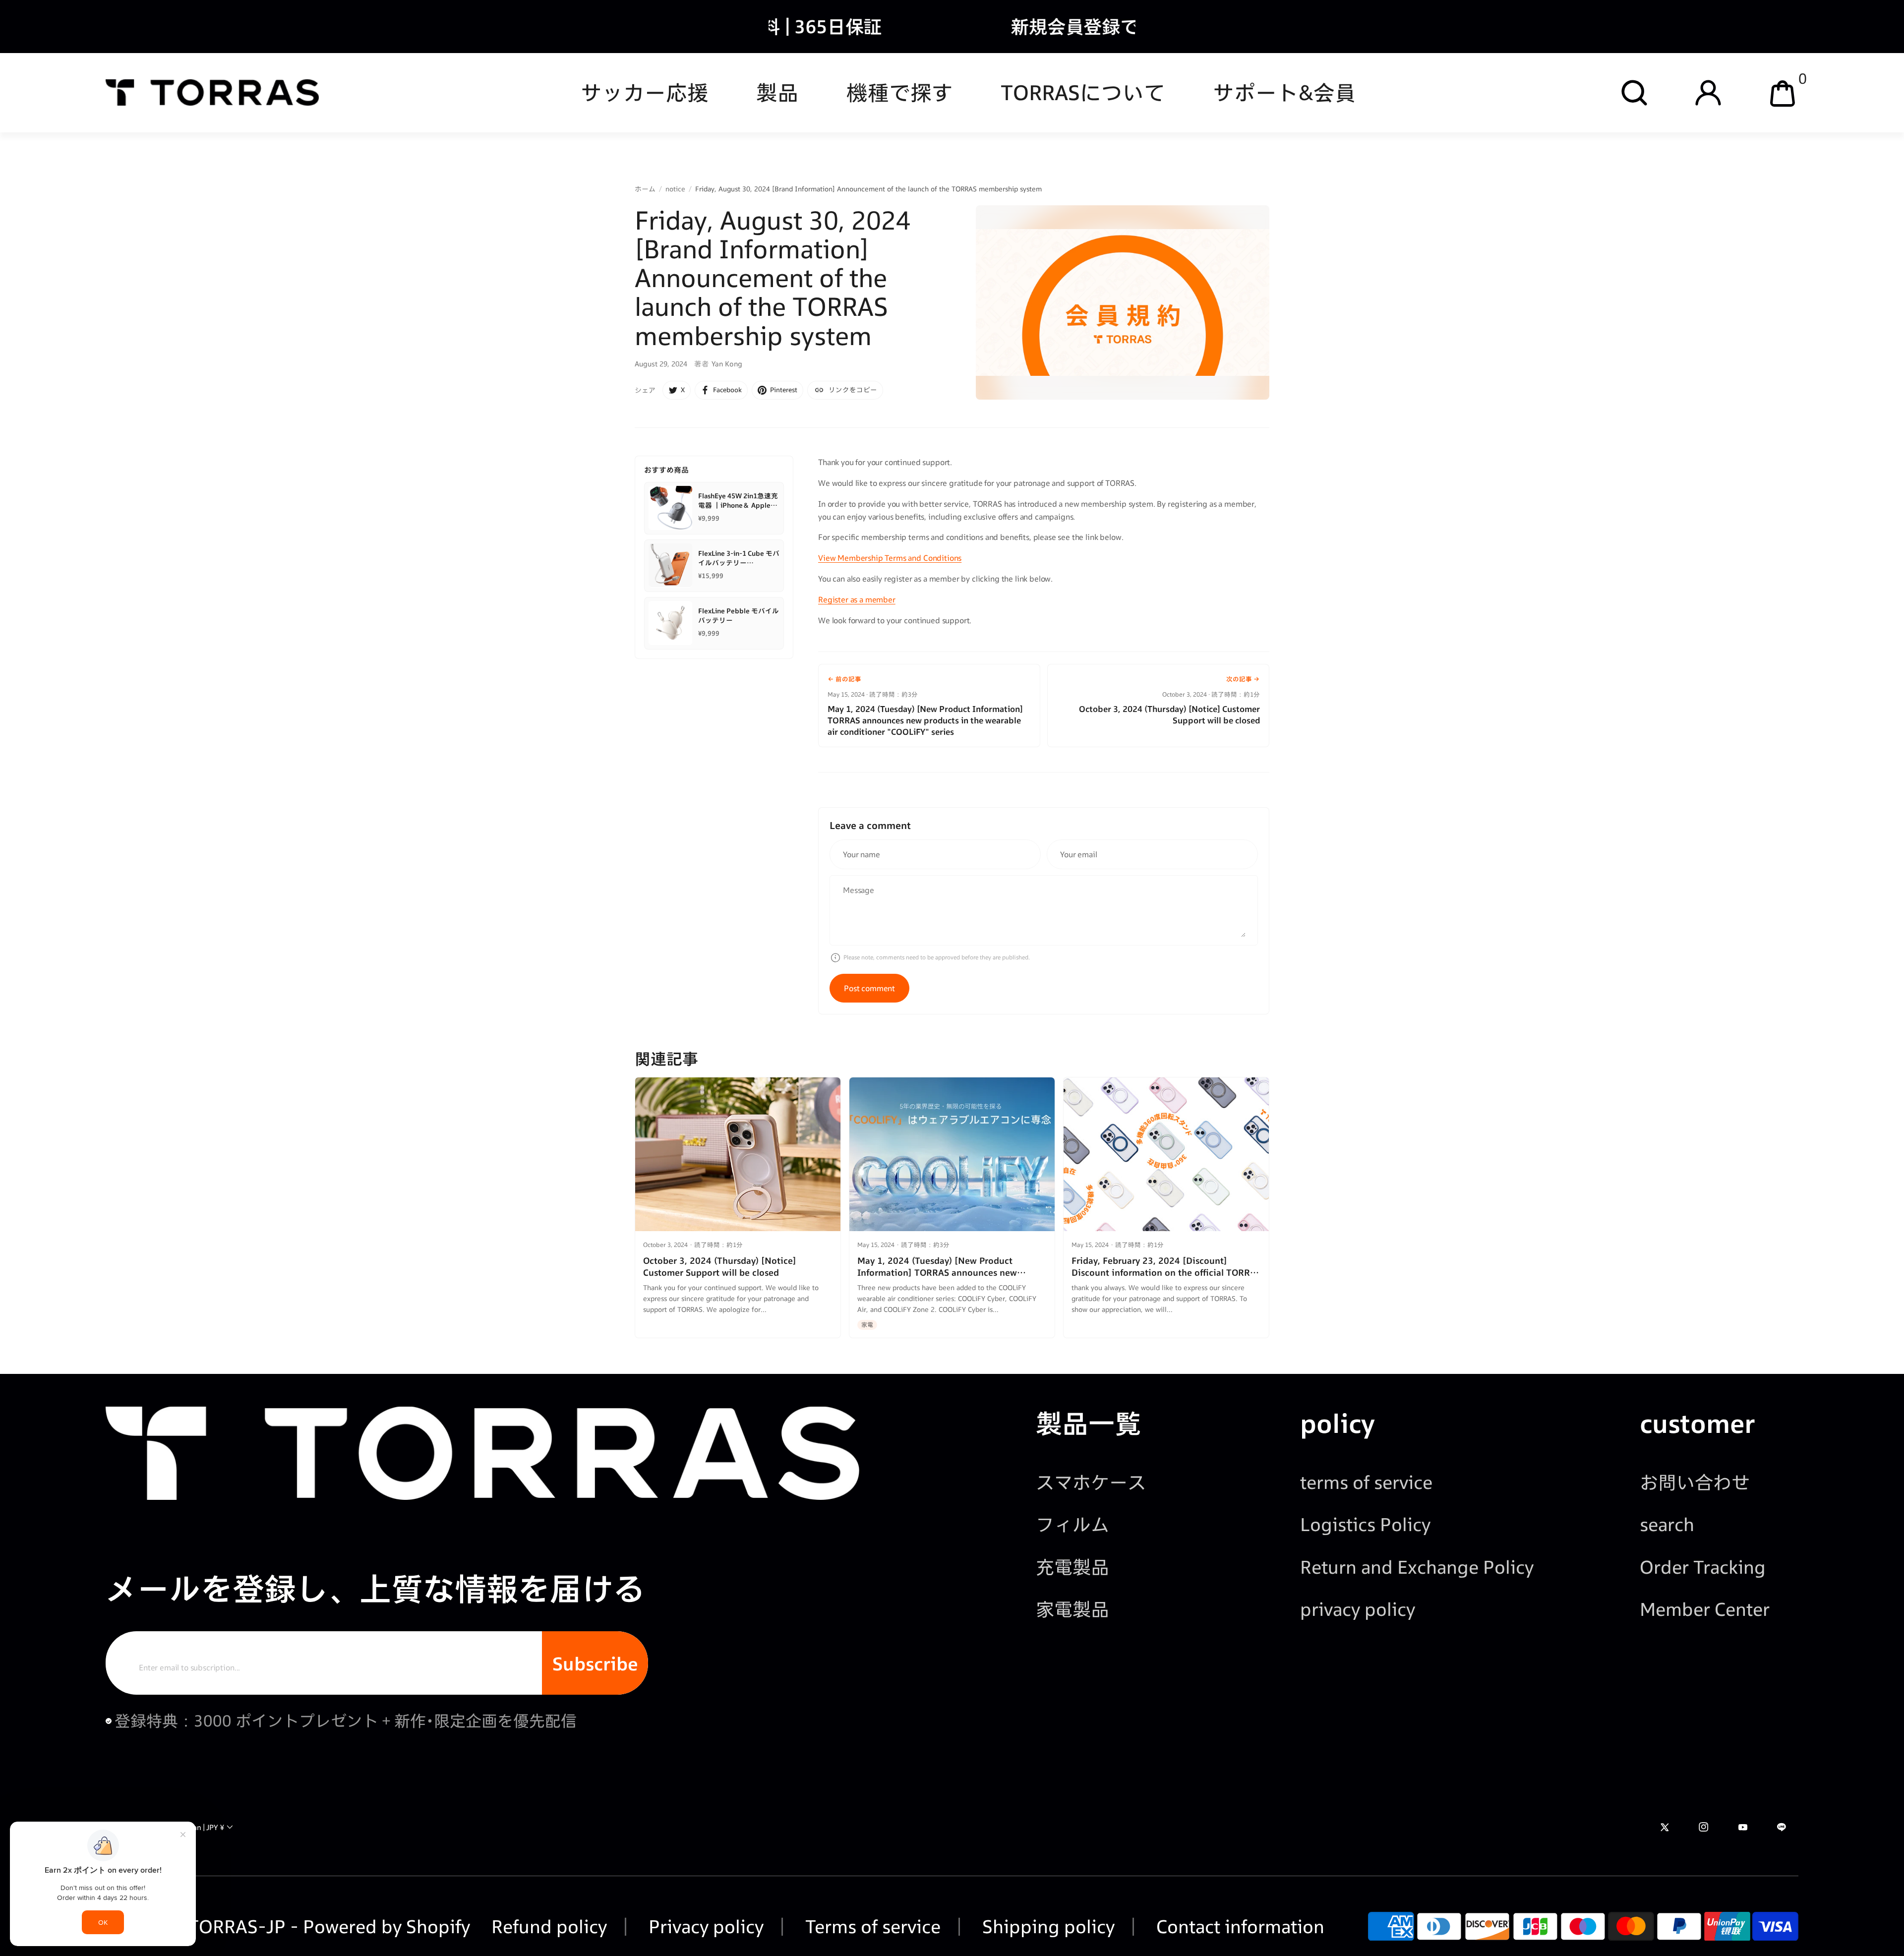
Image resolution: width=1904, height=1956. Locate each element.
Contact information (1238, 1926)
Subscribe (595, 1663)
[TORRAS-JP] (212, 92)
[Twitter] (1665, 1827)
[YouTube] (1743, 1827)
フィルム (1072, 1524)
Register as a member (857, 599)
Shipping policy (1046, 1926)
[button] (1634, 93)
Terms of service (871, 1926)
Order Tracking (1703, 1567)
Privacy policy (704, 1926)
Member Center (1705, 1609)
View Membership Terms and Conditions (890, 558)
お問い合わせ (1695, 1482)
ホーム (645, 189)
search (1667, 1524)
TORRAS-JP (237, 1926)
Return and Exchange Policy (1417, 1567)
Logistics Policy (1365, 1524)
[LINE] (1782, 1827)
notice (675, 189)
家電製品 (1072, 1609)
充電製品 (1072, 1567)
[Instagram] (1704, 1827)
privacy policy (1358, 1609)
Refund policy (549, 1926)
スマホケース (1091, 1482)
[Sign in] (1708, 93)
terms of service (1366, 1482)
